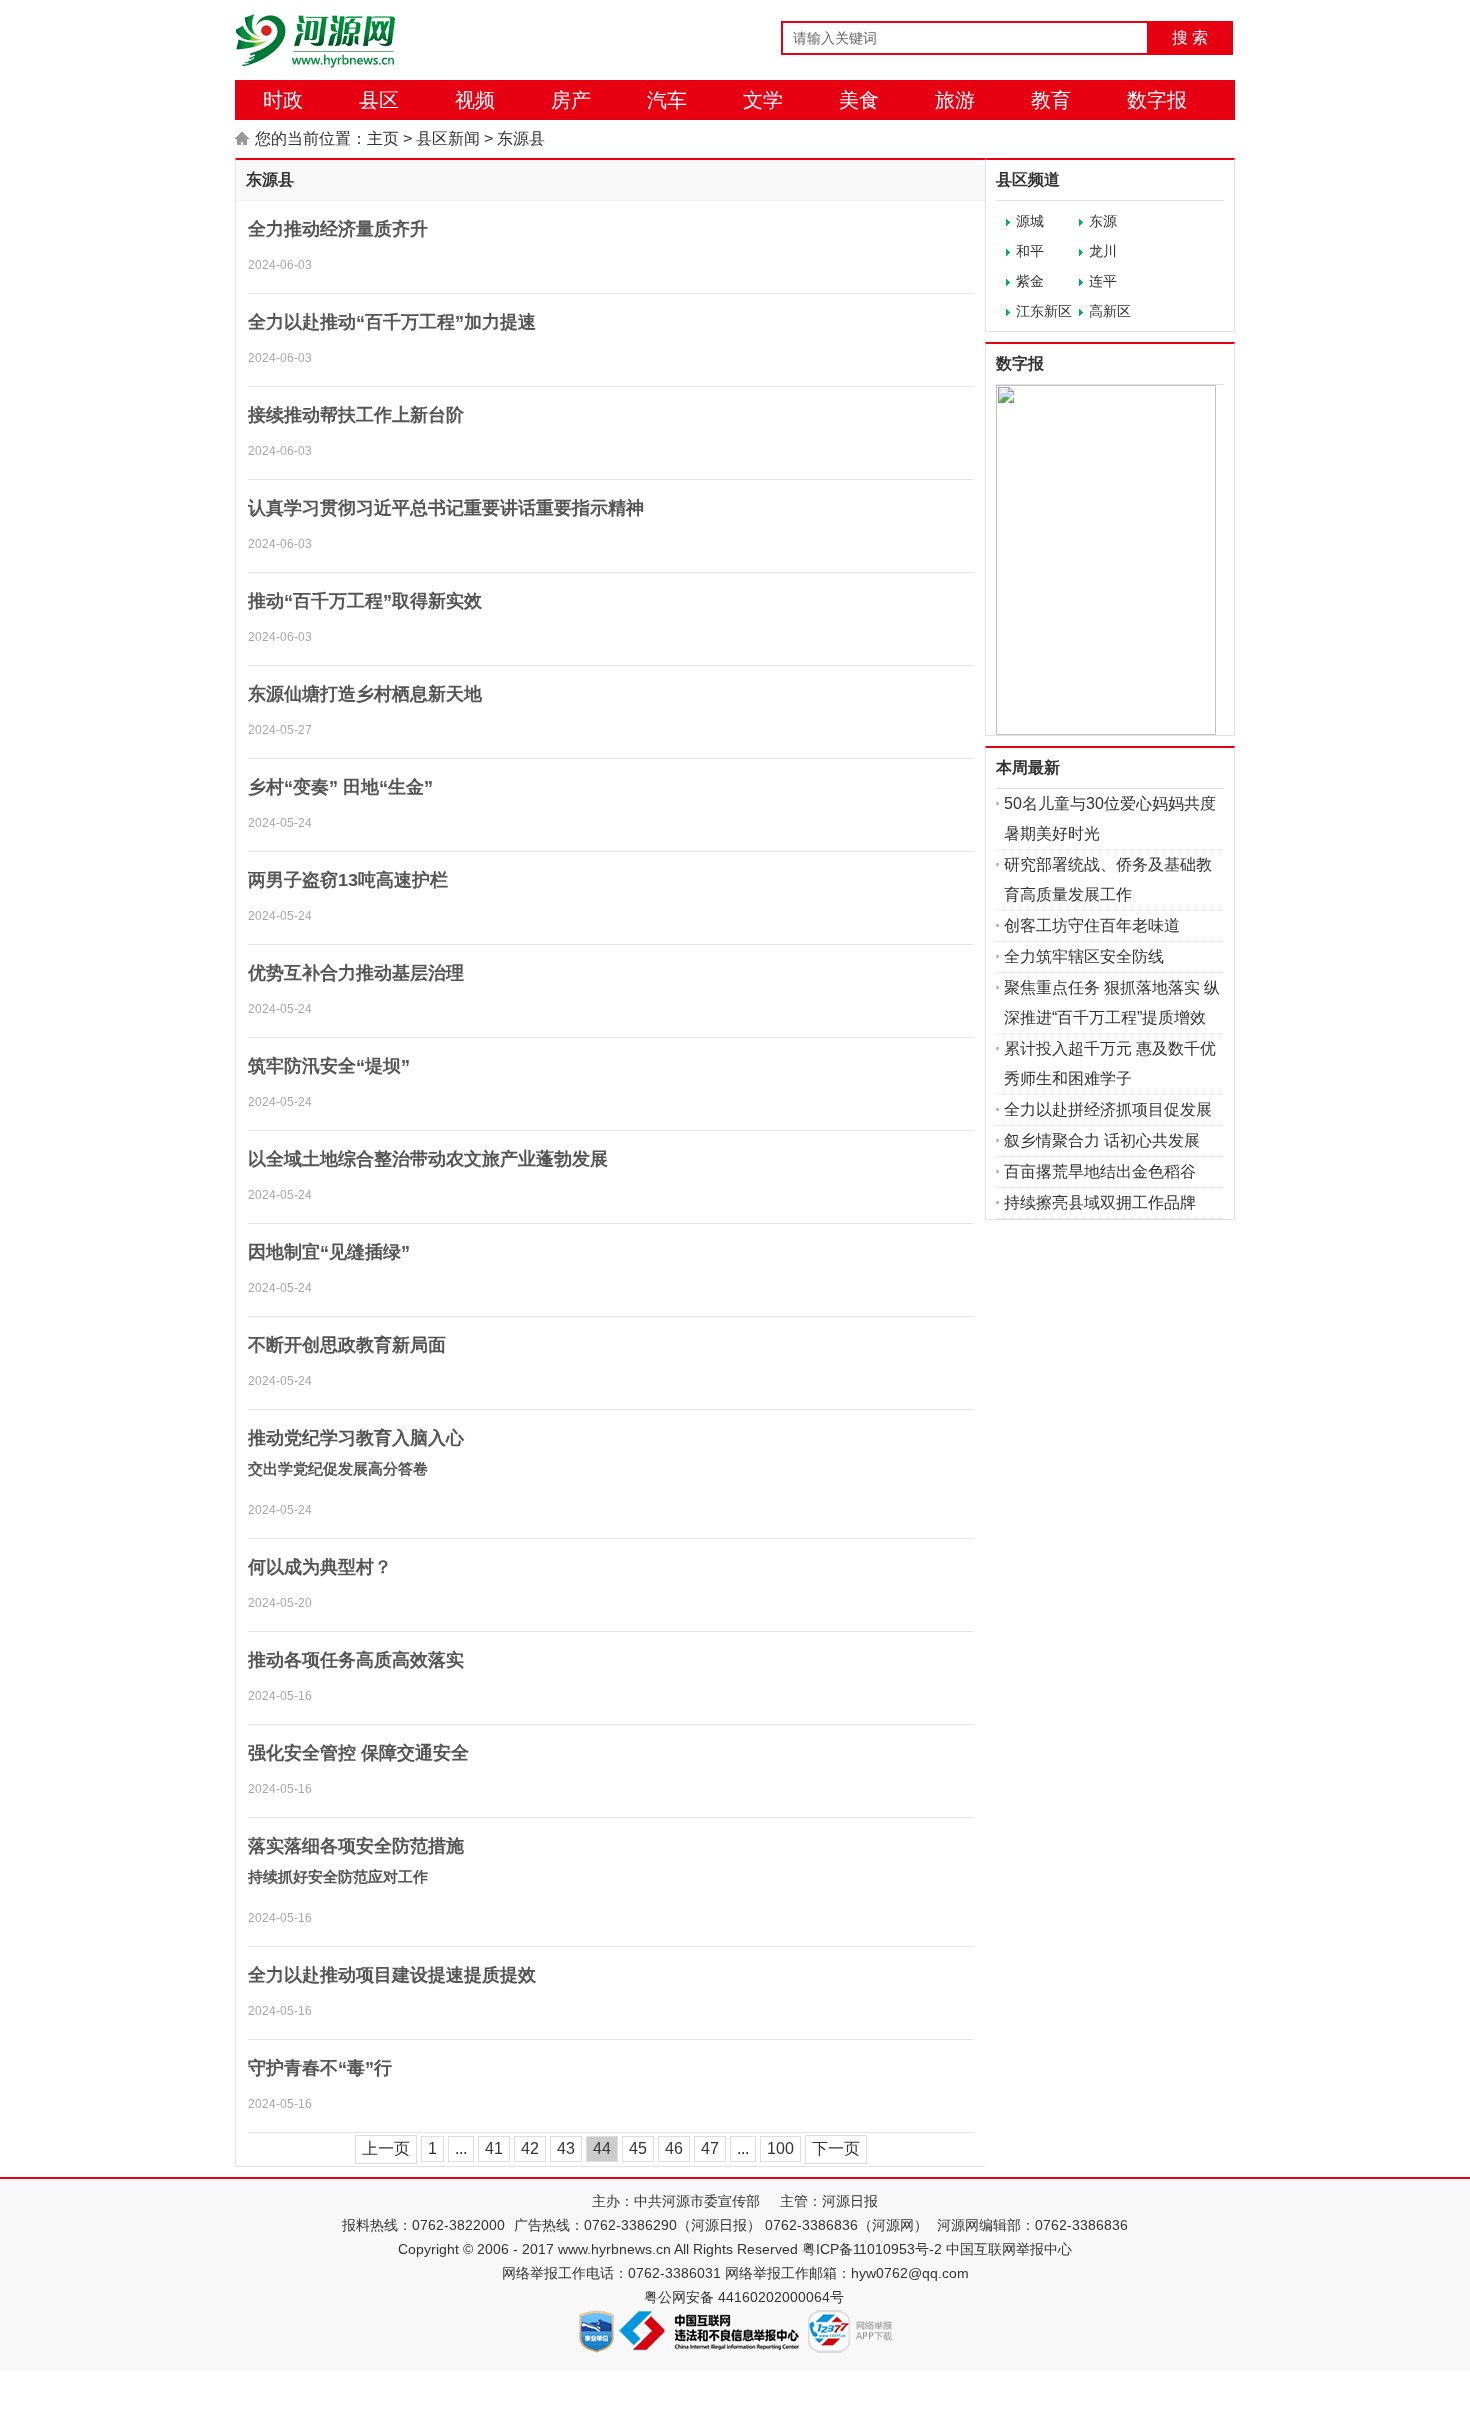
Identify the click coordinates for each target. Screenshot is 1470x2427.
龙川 (1103, 251)
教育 (1051, 100)
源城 (1030, 221)
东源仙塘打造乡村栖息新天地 (365, 694)
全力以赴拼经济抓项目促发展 (1108, 1109)
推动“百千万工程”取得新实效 (365, 601)
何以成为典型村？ (320, 1567)
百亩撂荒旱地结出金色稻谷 (1100, 1171)
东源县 (521, 138)
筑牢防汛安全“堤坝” (329, 1066)
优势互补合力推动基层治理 (356, 973)
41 (494, 2148)
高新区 (1110, 311)
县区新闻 (448, 138)
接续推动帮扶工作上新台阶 (356, 415)
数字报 (1157, 100)
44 (602, 2148)
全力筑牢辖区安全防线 (1084, 956)
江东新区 (1044, 311)
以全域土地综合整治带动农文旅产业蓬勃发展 (428, 1159)
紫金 (1030, 281)
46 (674, 2148)
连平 (1103, 281)
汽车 (667, 100)
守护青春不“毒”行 (320, 2068)
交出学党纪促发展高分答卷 (338, 1468)
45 (638, 2148)
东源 (1103, 221)
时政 (283, 100)
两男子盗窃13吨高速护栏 (348, 880)
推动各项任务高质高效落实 (356, 1660)
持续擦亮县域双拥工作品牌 (1100, 1202)
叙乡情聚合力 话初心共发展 (1102, 1140)
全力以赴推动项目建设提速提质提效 (392, 1975)
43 (566, 2148)
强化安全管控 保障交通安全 (358, 1753)
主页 (383, 138)
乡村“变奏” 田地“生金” (340, 787)
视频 (475, 100)
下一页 (836, 2148)
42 (530, 2148)
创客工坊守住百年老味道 (1092, 925)
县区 (379, 100)
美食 (859, 100)
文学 (763, 100)
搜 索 (1190, 37)
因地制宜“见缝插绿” (329, 1252)
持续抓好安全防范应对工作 (338, 1876)
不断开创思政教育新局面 (347, 1345)
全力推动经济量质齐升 (338, 229)
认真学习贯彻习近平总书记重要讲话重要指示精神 (446, 508)
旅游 (955, 100)
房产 (571, 100)
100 (780, 2148)
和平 (1030, 251)
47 (710, 2148)
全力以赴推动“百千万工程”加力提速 (392, 322)
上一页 (386, 2148)
